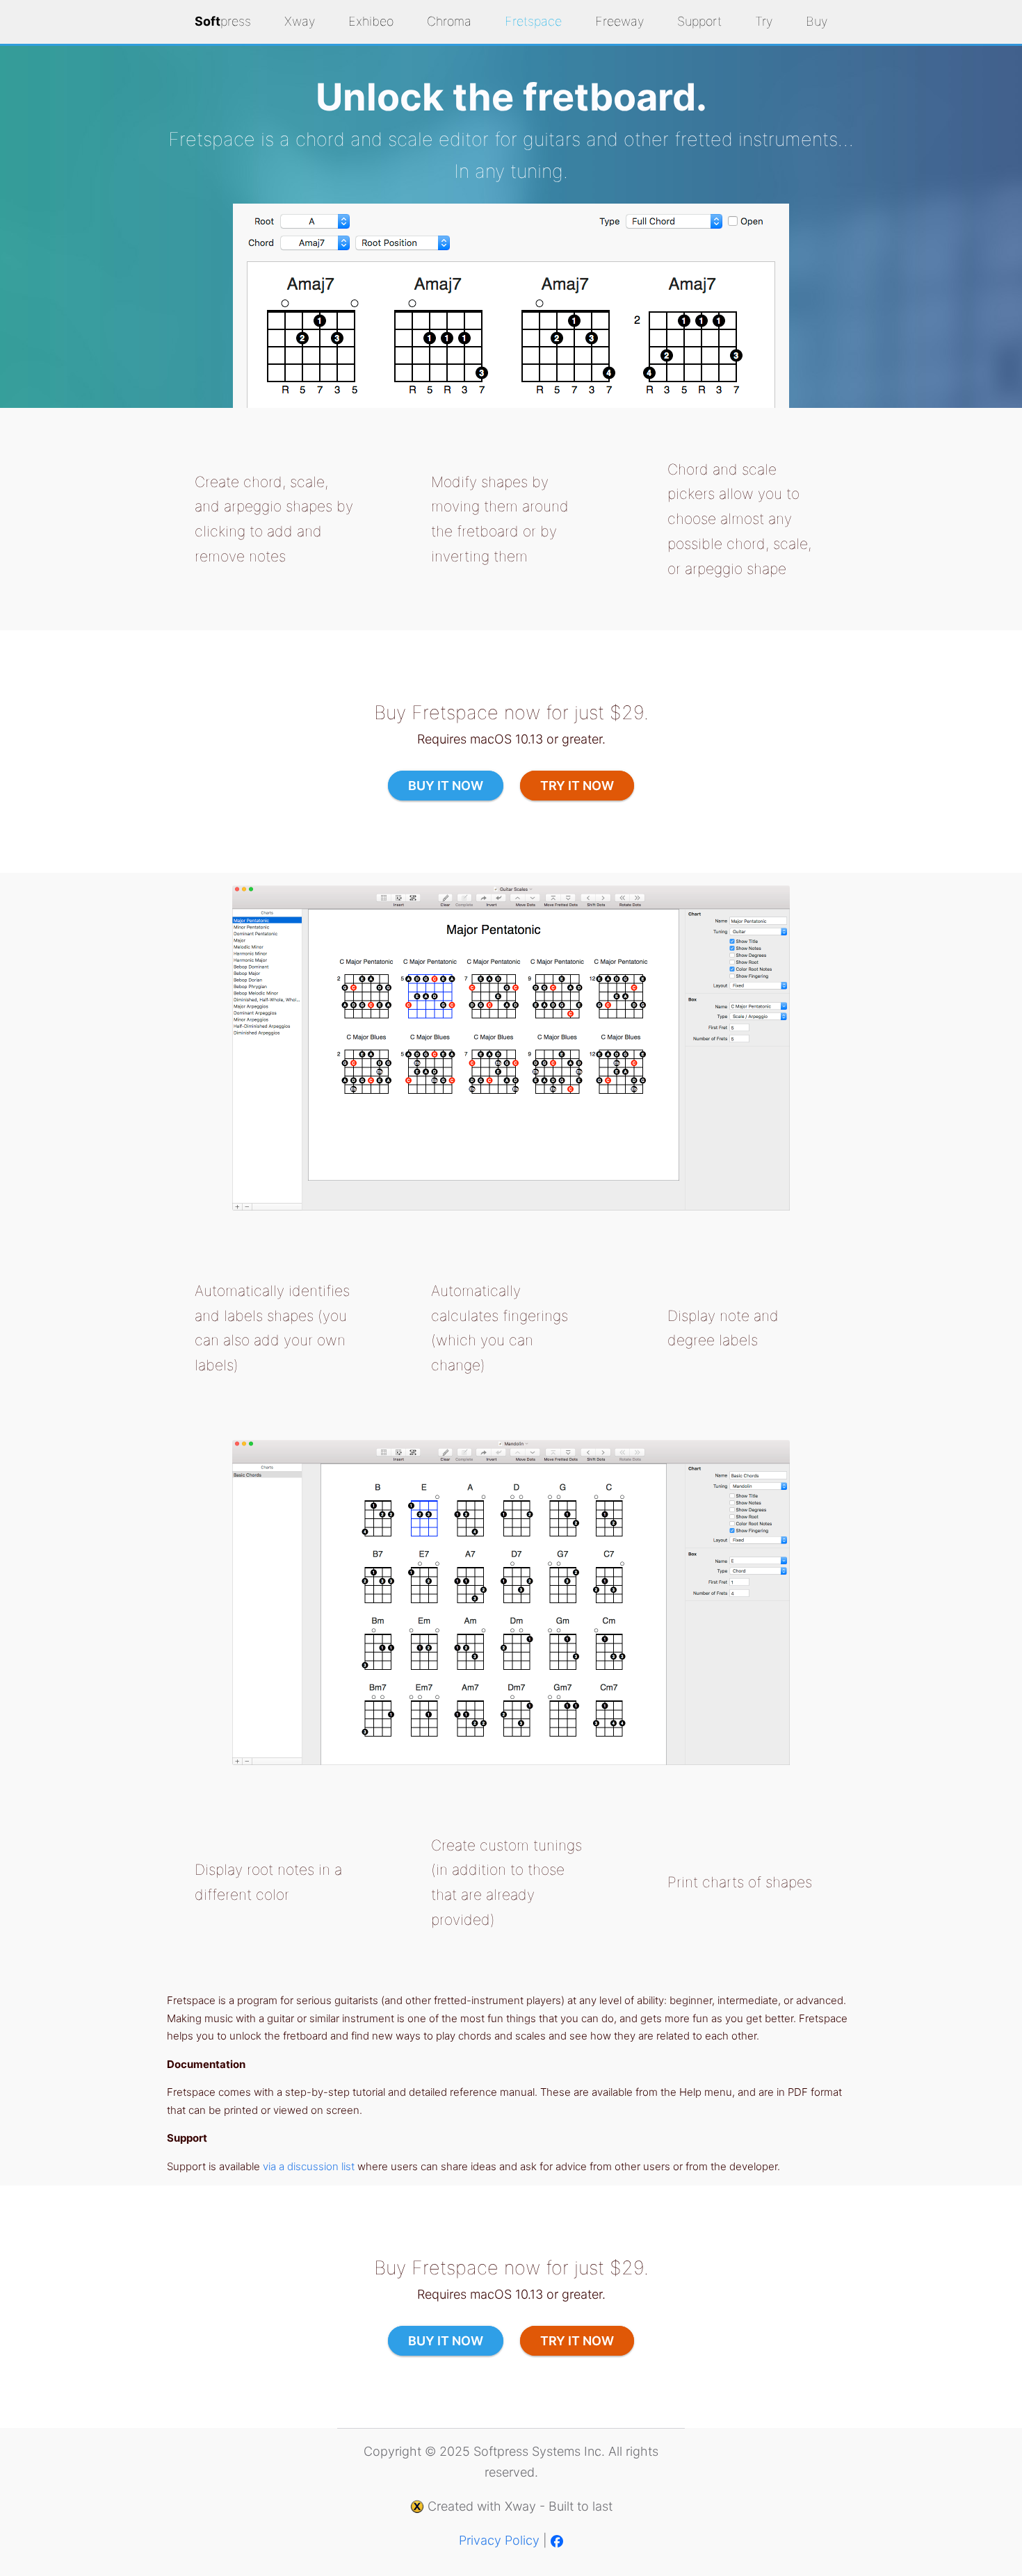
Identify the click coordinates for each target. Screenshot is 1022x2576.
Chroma (449, 21)
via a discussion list (309, 2166)
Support (699, 21)
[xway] (417, 2506)
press (223, 21)
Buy (817, 21)
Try (764, 21)
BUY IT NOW (446, 786)
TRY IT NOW (577, 786)
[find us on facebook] (557, 2540)
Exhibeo (371, 21)
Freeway (619, 21)
